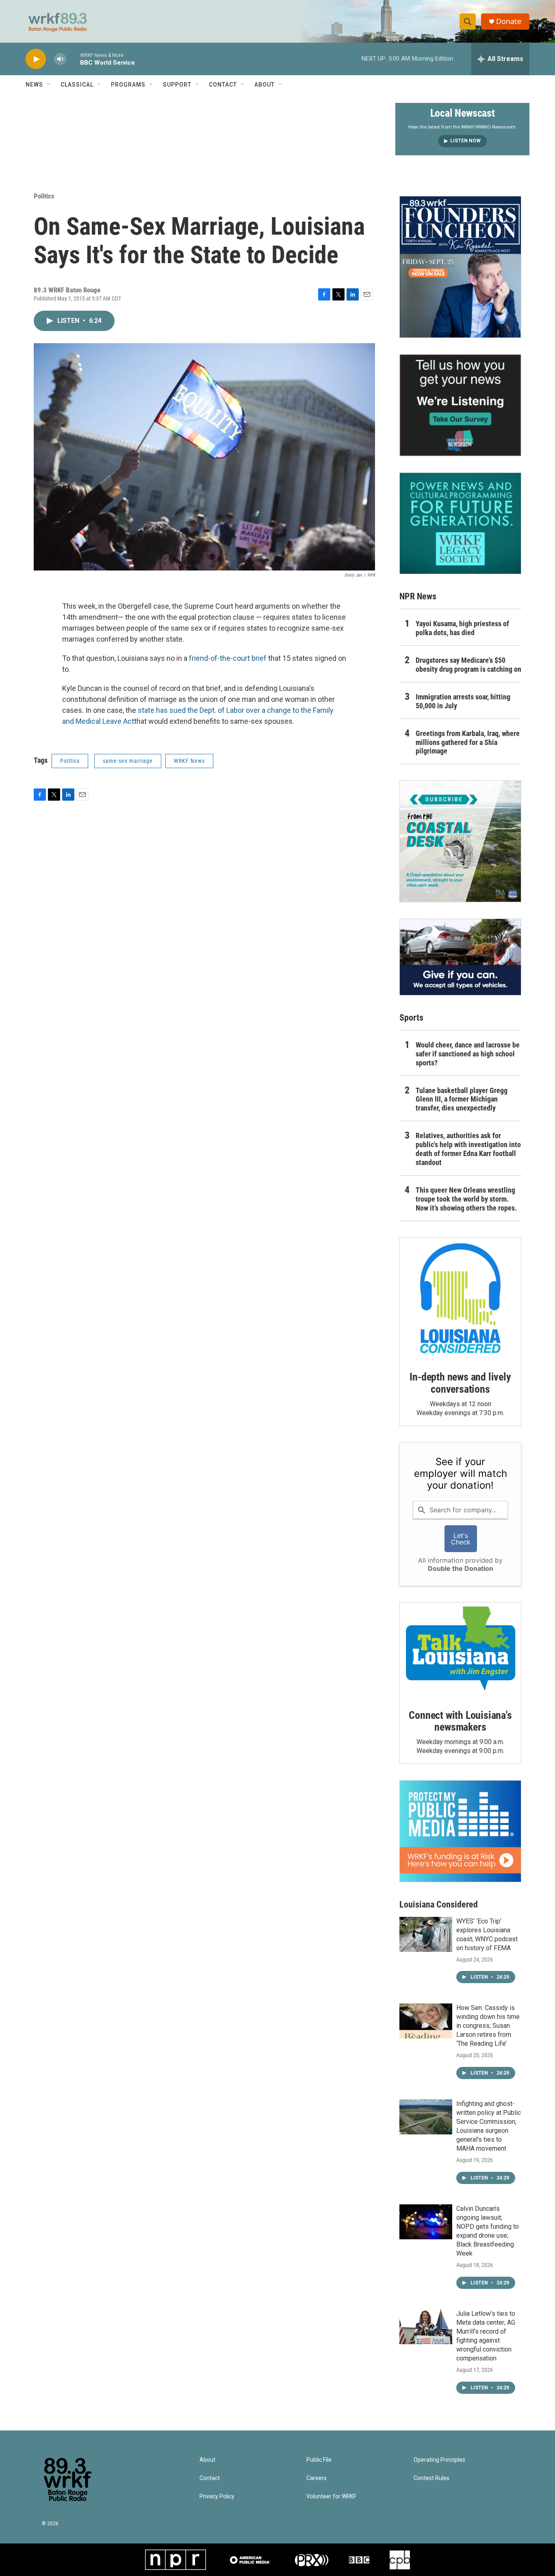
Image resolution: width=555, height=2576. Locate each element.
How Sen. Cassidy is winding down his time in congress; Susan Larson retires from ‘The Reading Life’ (488, 2026)
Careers (317, 2478)
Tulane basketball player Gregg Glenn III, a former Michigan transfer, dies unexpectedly (462, 1099)
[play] (36, 59)
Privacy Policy (217, 2497)
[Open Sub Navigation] (49, 85)
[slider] (73, 59)
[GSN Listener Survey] (460, 405)
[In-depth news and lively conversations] (460, 1298)
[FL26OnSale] (460, 267)
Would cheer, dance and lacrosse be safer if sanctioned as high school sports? (468, 1054)
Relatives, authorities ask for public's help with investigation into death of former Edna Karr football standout (468, 1149)
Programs (128, 85)
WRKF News (189, 761)
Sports (411, 1018)
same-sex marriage (128, 761)
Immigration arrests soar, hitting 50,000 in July (463, 701)
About (264, 85)
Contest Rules (431, 2478)
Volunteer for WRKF (331, 2497)
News (34, 85)
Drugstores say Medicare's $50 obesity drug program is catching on (468, 665)
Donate (509, 21)
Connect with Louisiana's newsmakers (460, 1721)
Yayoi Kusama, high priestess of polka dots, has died (462, 628)
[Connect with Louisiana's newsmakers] (460, 1650)
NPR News (418, 596)
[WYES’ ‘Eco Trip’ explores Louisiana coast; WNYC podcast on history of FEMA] (426, 1934)
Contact (223, 85)
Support (177, 85)
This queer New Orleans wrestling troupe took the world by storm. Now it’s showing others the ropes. (466, 1199)
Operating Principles (439, 2460)
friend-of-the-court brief (229, 658)
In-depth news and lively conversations (460, 1383)
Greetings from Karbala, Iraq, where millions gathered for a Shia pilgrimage (468, 742)
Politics (44, 196)
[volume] (60, 59)
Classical (77, 85)
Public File (319, 2460)
